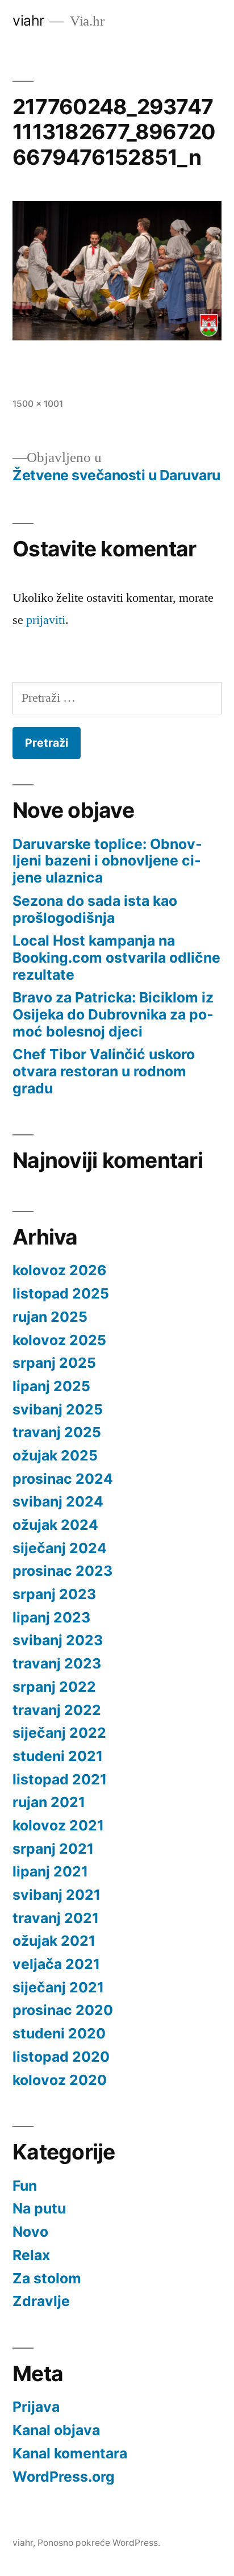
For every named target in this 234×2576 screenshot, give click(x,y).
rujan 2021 (49, 1802)
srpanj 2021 (53, 1849)
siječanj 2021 (58, 1987)
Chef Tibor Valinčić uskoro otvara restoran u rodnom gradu (104, 1071)
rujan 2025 (50, 1317)
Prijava (36, 2407)
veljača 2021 (56, 1964)
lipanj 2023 (51, 1617)
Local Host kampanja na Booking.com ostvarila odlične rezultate (116, 957)
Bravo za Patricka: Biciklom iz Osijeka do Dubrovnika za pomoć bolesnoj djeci (113, 1014)
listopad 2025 (61, 1293)
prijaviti (46, 620)
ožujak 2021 (54, 1941)
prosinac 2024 (63, 1479)
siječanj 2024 (60, 1548)
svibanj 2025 (58, 1409)
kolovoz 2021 (58, 1825)
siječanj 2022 (59, 1733)
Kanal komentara (70, 2453)
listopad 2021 (60, 1779)
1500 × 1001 (38, 404)
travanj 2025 (57, 1432)
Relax (31, 2255)
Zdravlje (41, 2301)
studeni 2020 (59, 2033)
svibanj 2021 (57, 1895)
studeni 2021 (58, 1756)
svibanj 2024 (58, 1501)
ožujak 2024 (55, 1525)
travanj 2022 (57, 1710)
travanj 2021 (56, 1918)
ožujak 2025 (55, 1455)
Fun (25, 2186)
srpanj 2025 (54, 1363)
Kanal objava (56, 2430)
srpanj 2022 (54, 1687)
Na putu (39, 2208)
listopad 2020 (61, 2057)
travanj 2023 (57, 1663)
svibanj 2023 (58, 1640)
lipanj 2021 (50, 1871)
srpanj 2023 (54, 1594)
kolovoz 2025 (59, 1340)
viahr (28, 20)
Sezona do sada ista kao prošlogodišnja (95, 909)
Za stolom (47, 2278)
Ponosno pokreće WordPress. (99, 2543)
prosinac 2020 (63, 2010)
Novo (30, 2232)
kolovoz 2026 (59, 1270)
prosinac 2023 (62, 1571)
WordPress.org (64, 2477)
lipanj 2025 (51, 1386)
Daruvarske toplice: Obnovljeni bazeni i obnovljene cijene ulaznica (107, 861)
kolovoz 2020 (60, 2080)
